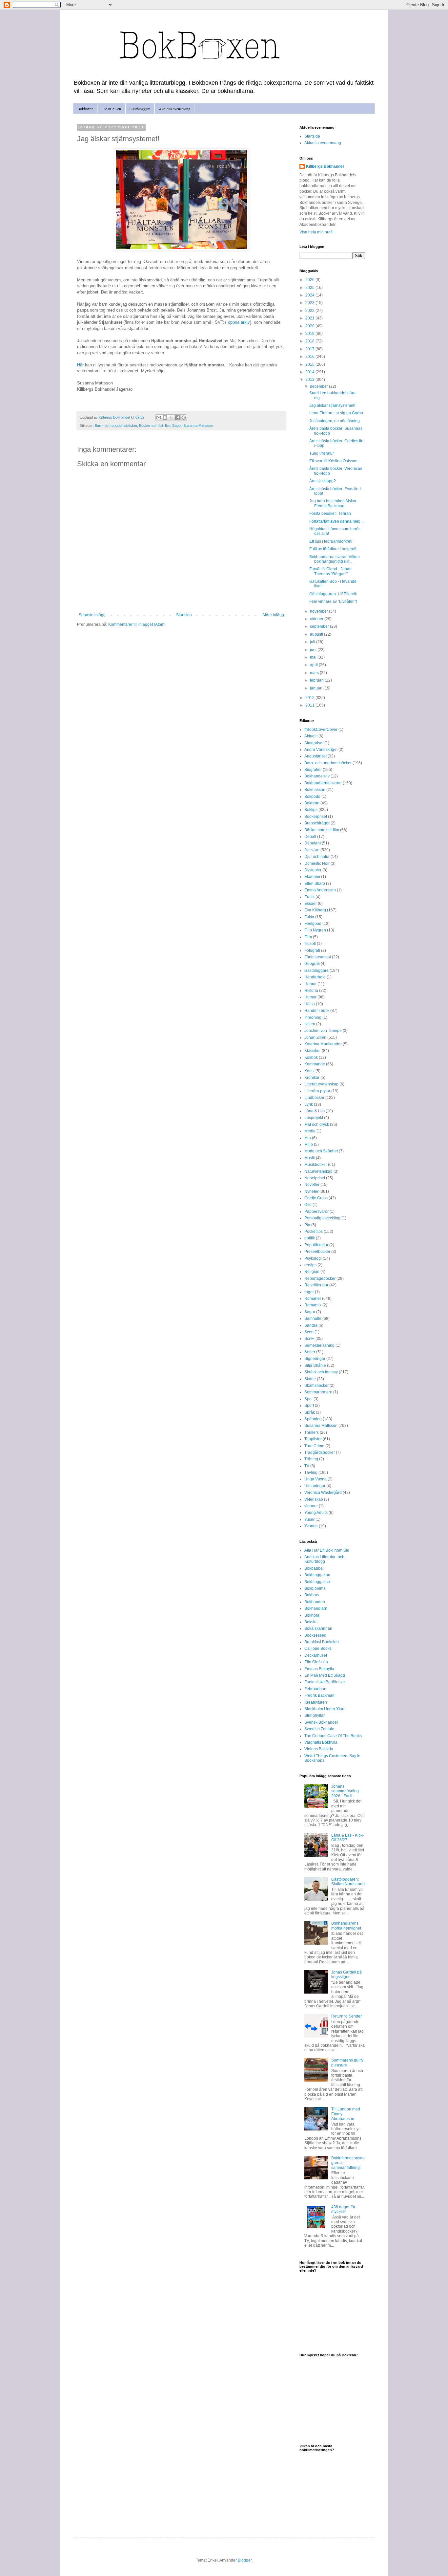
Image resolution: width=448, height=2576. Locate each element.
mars (315, 673)
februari (317, 680)
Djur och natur (317, 857)
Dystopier (313, 870)
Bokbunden (315, 1602)
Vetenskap (314, 1499)
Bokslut (311, 1622)
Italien (310, 1024)
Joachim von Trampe (323, 1031)
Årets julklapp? (323, 481)
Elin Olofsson (316, 1662)
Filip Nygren (315, 930)
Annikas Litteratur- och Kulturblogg (324, 1559)
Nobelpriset (315, 1178)
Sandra (311, 1325)
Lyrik (309, 1104)
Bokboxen (85, 109)
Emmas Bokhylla (319, 1669)
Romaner (313, 1299)
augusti (317, 634)
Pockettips (314, 1232)
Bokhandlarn (316, 1608)
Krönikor (312, 1078)
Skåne (310, 1379)
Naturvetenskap (318, 1171)
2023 (310, 303)
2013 (310, 380)
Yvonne (311, 1526)
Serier (310, 1352)
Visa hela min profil (316, 232)
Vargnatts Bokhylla (321, 1742)
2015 (310, 364)
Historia (311, 991)
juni (314, 650)
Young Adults (316, 1513)
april (314, 665)
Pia (307, 1225)
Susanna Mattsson (198, 426)
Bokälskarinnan (318, 1628)
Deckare (312, 850)
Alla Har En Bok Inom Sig (327, 1550)
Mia (308, 1138)
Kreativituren (316, 1702)
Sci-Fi (309, 1339)
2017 (310, 349)
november (319, 611)
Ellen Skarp (315, 884)
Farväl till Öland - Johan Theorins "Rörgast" (330, 571)
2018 (310, 341)
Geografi (312, 964)
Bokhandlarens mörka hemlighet (346, 1926)
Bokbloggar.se (317, 1582)
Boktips (311, 810)
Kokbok (311, 1058)
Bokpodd (312, 797)
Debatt (310, 837)
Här (80, 365)
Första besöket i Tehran (330, 513)
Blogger (245, 2560)
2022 (310, 311)
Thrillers (312, 1432)
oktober (317, 619)
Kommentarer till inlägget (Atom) (137, 624)
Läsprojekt (314, 1118)
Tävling (311, 1473)
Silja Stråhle (315, 1365)
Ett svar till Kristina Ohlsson (333, 461)
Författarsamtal (318, 957)
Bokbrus (312, 1595)
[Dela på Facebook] (177, 418)
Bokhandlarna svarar (323, 783)
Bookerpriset (316, 817)
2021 (310, 318)
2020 (310, 326)
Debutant (313, 843)
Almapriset (314, 743)
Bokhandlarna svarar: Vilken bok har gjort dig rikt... (335, 559)
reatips (310, 1265)
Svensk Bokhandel (321, 1722)
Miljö (309, 1145)
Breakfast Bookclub (322, 1642)
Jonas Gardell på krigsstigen (346, 1975)
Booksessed (315, 1635)
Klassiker (313, 1051)
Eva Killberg (315, 910)
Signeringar (315, 1359)
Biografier (313, 770)
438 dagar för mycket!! (343, 2209)
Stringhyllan (315, 1715)
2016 (310, 357)
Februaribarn (316, 1689)
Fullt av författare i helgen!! (333, 549)
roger (309, 1292)
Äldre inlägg (273, 615)
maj (314, 657)
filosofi (310, 944)
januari (317, 688)
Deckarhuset (316, 1655)
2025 (310, 288)
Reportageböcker (320, 1278)
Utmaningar (315, 1486)
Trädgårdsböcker (320, 1452)
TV (307, 1466)
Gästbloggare (140, 109)
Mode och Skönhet (321, 1151)
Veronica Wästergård (323, 1493)
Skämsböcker (316, 1386)
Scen (309, 1332)
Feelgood (313, 924)
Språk (310, 1412)
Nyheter (311, 1191)
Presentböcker (317, 1252)
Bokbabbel (314, 1568)
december (319, 386)
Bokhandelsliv (317, 776)
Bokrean (312, 803)
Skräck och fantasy (321, 1372)
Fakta (309, 917)
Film (308, 937)
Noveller (312, 1185)
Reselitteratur (316, 1285)
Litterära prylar (317, 1091)
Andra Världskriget (321, 750)
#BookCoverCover (321, 730)
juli (313, 642)
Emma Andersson (320, 890)
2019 (310, 334)
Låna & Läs (315, 1111)
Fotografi (312, 950)
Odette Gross (316, 1198)
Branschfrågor (317, 823)
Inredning (313, 1017)
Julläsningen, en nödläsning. (335, 421)
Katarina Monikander (323, 1044)
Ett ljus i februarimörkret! (331, 541)
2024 (310, 295)
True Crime (314, 1446)
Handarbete (315, 977)
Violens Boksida (319, 1749)
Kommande (315, 1064)
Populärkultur (316, 1245)
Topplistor (313, 1439)
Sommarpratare (318, 1392)
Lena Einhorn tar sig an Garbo (336, 413)
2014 (310, 372)
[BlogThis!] (165, 418)
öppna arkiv (239, 322)
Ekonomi (312, 877)
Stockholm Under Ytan (324, 1709)
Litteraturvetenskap (321, 1084)
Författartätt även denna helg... (336, 521)
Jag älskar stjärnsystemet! (332, 405)
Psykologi (313, 1258)
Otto (308, 1205)
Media (310, 1131)
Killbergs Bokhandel (325, 166)
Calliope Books (318, 1648)
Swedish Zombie (319, 1729)
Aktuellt (311, 736)
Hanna (310, 984)
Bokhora (312, 1615)
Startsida (184, 615)
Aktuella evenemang (174, 109)
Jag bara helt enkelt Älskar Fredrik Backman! (333, 503)
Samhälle (313, 1319)
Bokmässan (315, 790)
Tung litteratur (322, 453)
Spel (308, 1399)
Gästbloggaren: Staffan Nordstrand (348, 1882)
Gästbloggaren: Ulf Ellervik (333, 594)
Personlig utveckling (322, 1218)
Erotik (309, 897)
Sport (309, 1406)
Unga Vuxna (316, 1479)
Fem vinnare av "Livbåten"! (333, 601)
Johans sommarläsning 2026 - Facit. (345, 1791)
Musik (310, 1158)
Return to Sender (346, 2016)
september (320, 626)
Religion (312, 1272)
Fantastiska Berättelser (325, 1682)
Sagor (177, 426)
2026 (310, 280)
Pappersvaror (316, 1212)
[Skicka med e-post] (159, 418)
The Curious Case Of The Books (333, 1736)
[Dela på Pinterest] (184, 418)
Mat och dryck (317, 1124)
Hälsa (310, 1004)
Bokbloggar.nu (317, 1575)
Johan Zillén (112, 109)
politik (310, 1238)
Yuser (309, 1519)
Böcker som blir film (155, 426)
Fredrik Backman (319, 1695)
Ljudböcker (314, 1098)
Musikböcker (316, 1165)
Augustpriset (316, 756)
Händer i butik (317, 1011)
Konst (309, 1071)
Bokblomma (315, 1588)
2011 (310, 705)
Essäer (311, 904)
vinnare (311, 1506)
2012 (310, 698)
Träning (311, 1459)
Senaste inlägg (92, 615)
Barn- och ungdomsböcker (116, 426)
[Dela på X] (171, 418)
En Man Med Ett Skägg (325, 1675)
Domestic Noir (317, 863)
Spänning (313, 1419)
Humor (310, 997)
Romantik (313, 1305)
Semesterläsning (319, 1345)
